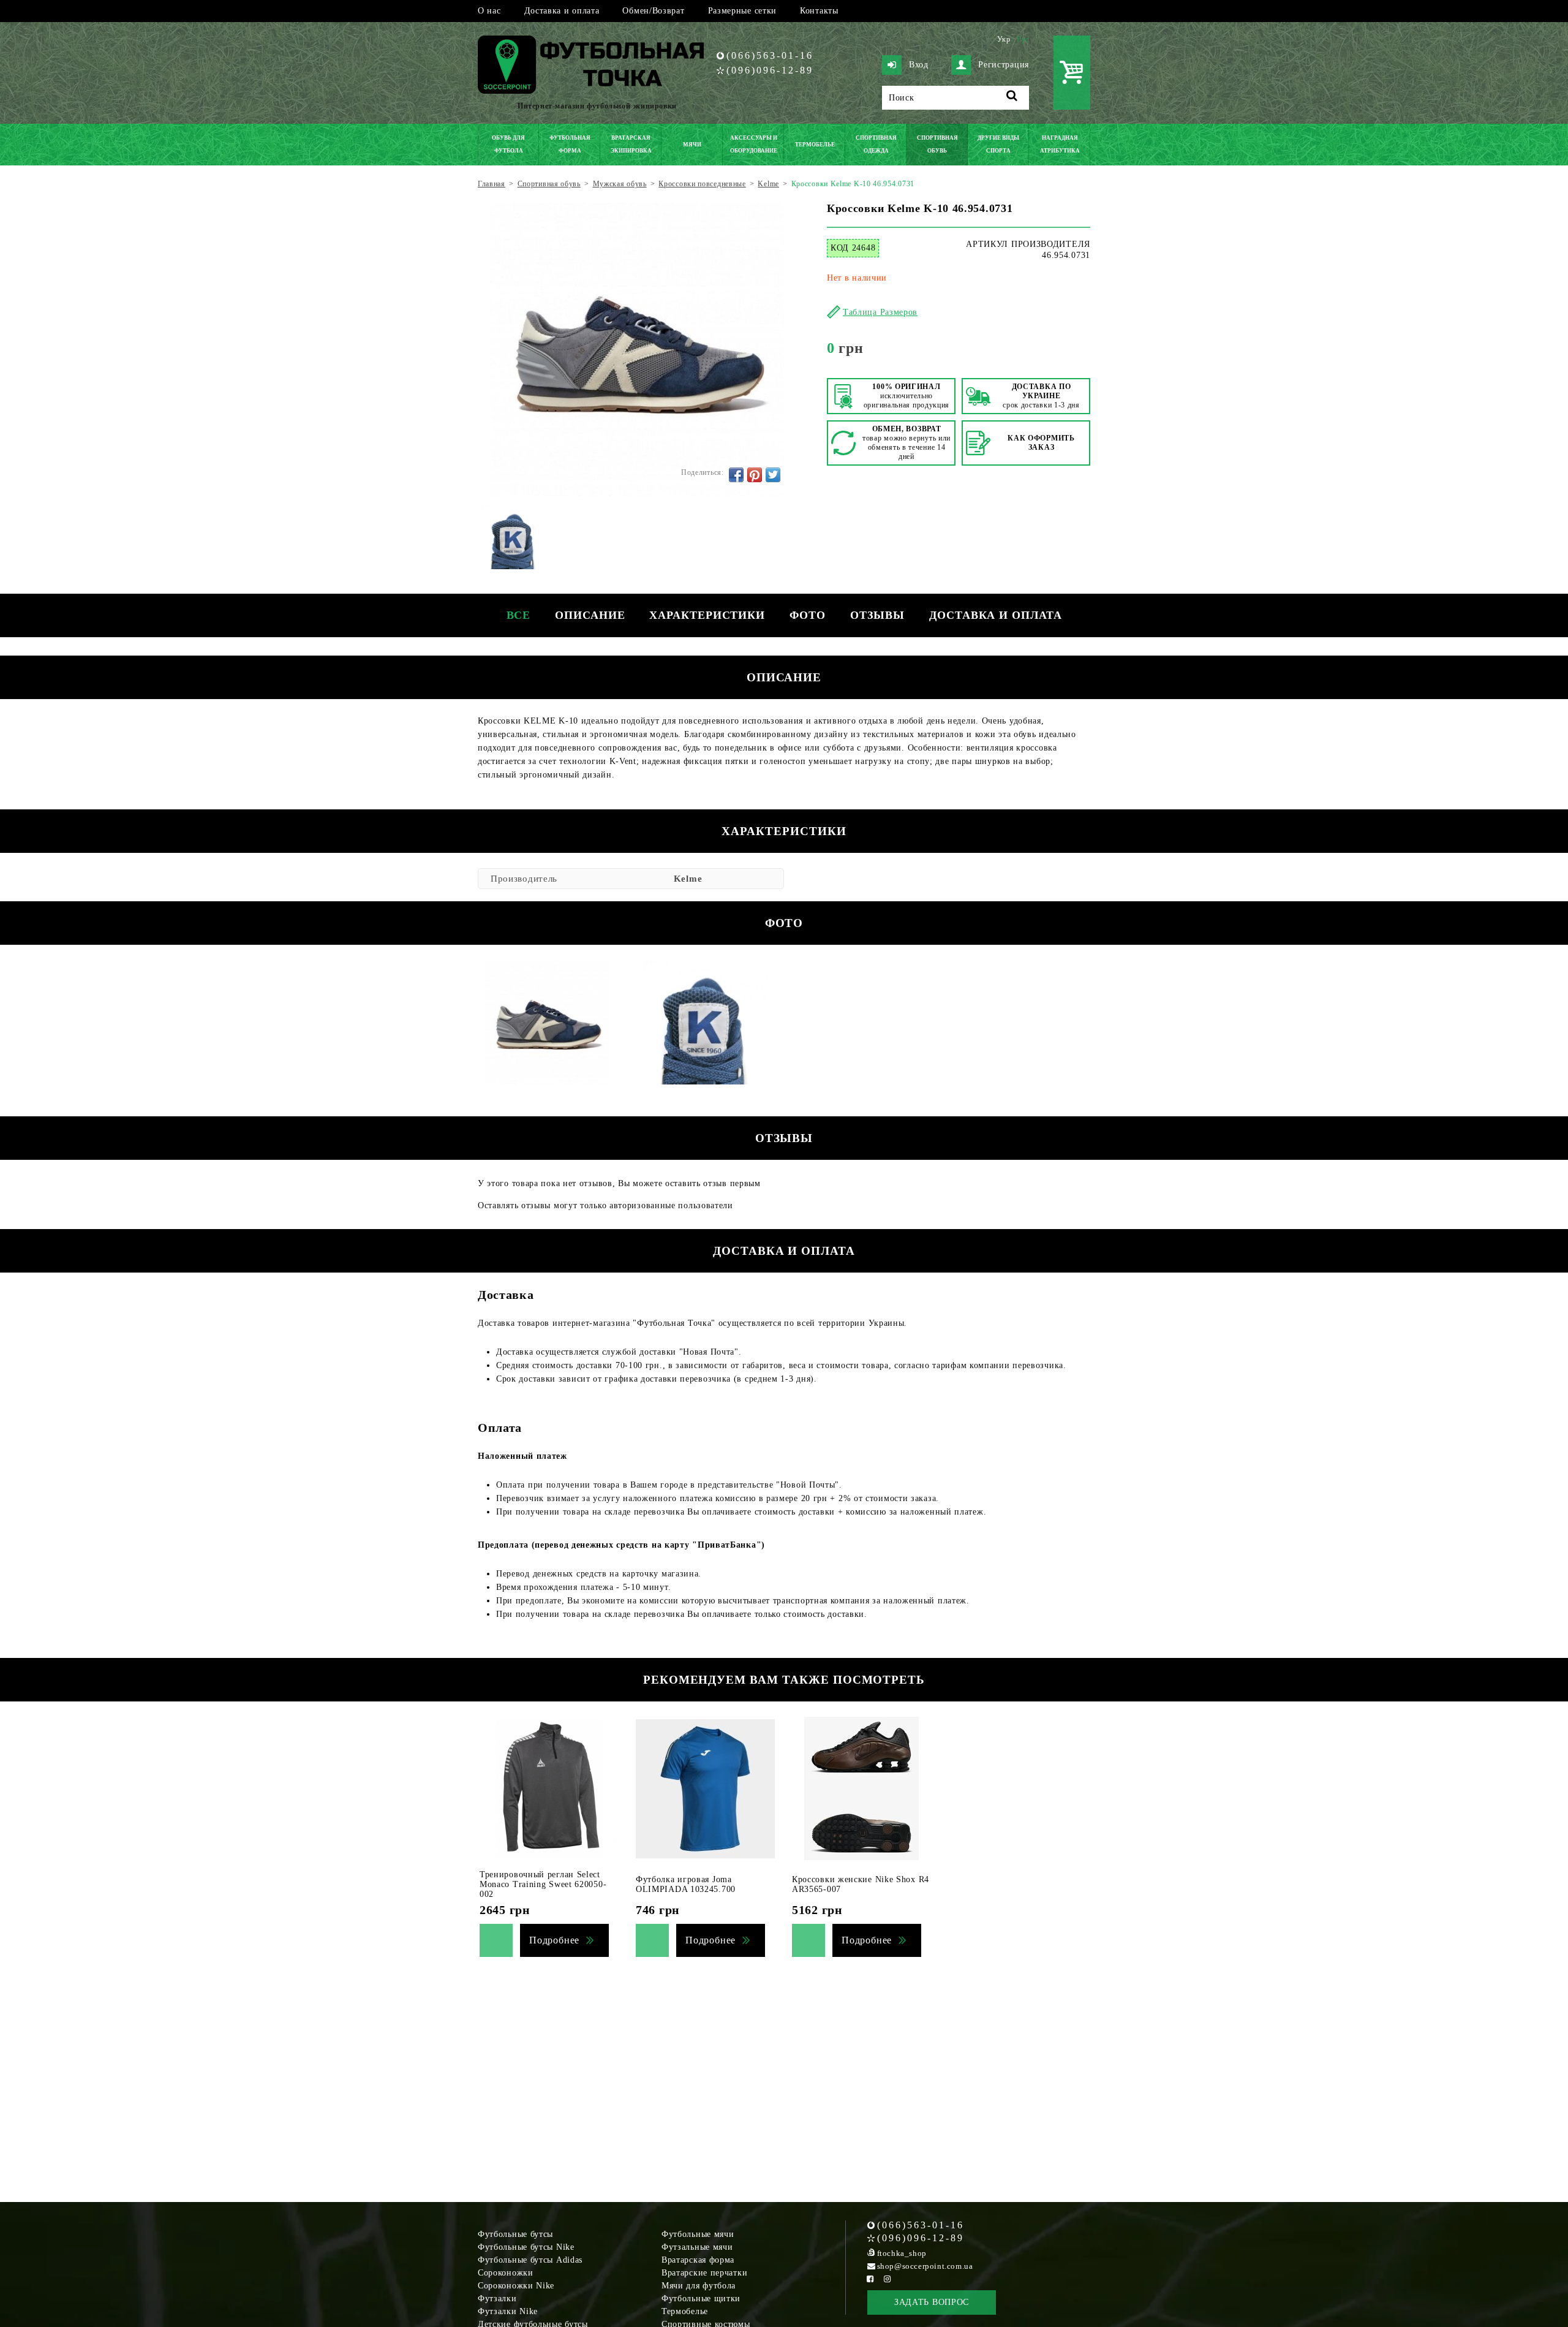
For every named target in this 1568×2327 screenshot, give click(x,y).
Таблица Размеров (880, 312)
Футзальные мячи (697, 2247)
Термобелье (685, 2311)
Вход (919, 65)
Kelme (688, 879)
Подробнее (554, 1940)
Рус (1023, 39)
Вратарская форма (698, 2260)
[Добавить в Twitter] (773, 475)
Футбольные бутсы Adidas (530, 2260)
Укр (1004, 39)
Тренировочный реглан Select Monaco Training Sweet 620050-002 (543, 1884)
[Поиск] (1012, 98)
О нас (489, 11)
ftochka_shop (902, 2253)
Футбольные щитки (701, 2299)
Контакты (819, 11)
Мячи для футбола (699, 2286)
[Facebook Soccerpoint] (870, 2279)
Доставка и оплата (562, 11)
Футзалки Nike (508, 2311)
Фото (808, 615)
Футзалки (497, 2299)
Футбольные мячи (698, 2234)
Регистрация (1004, 65)
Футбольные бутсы (515, 2234)
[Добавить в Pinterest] (755, 475)
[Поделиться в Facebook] (736, 475)
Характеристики (707, 615)
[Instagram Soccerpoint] (888, 2279)
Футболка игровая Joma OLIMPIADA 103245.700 (686, 1884)
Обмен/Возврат (653, 11)
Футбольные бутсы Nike (526, 2247)
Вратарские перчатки (704, 2273)
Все (519, 615)
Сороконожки (506, 2273)
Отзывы (877, 615)
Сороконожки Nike (516, 2286)
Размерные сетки (743, 11)
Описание (590, 615)
